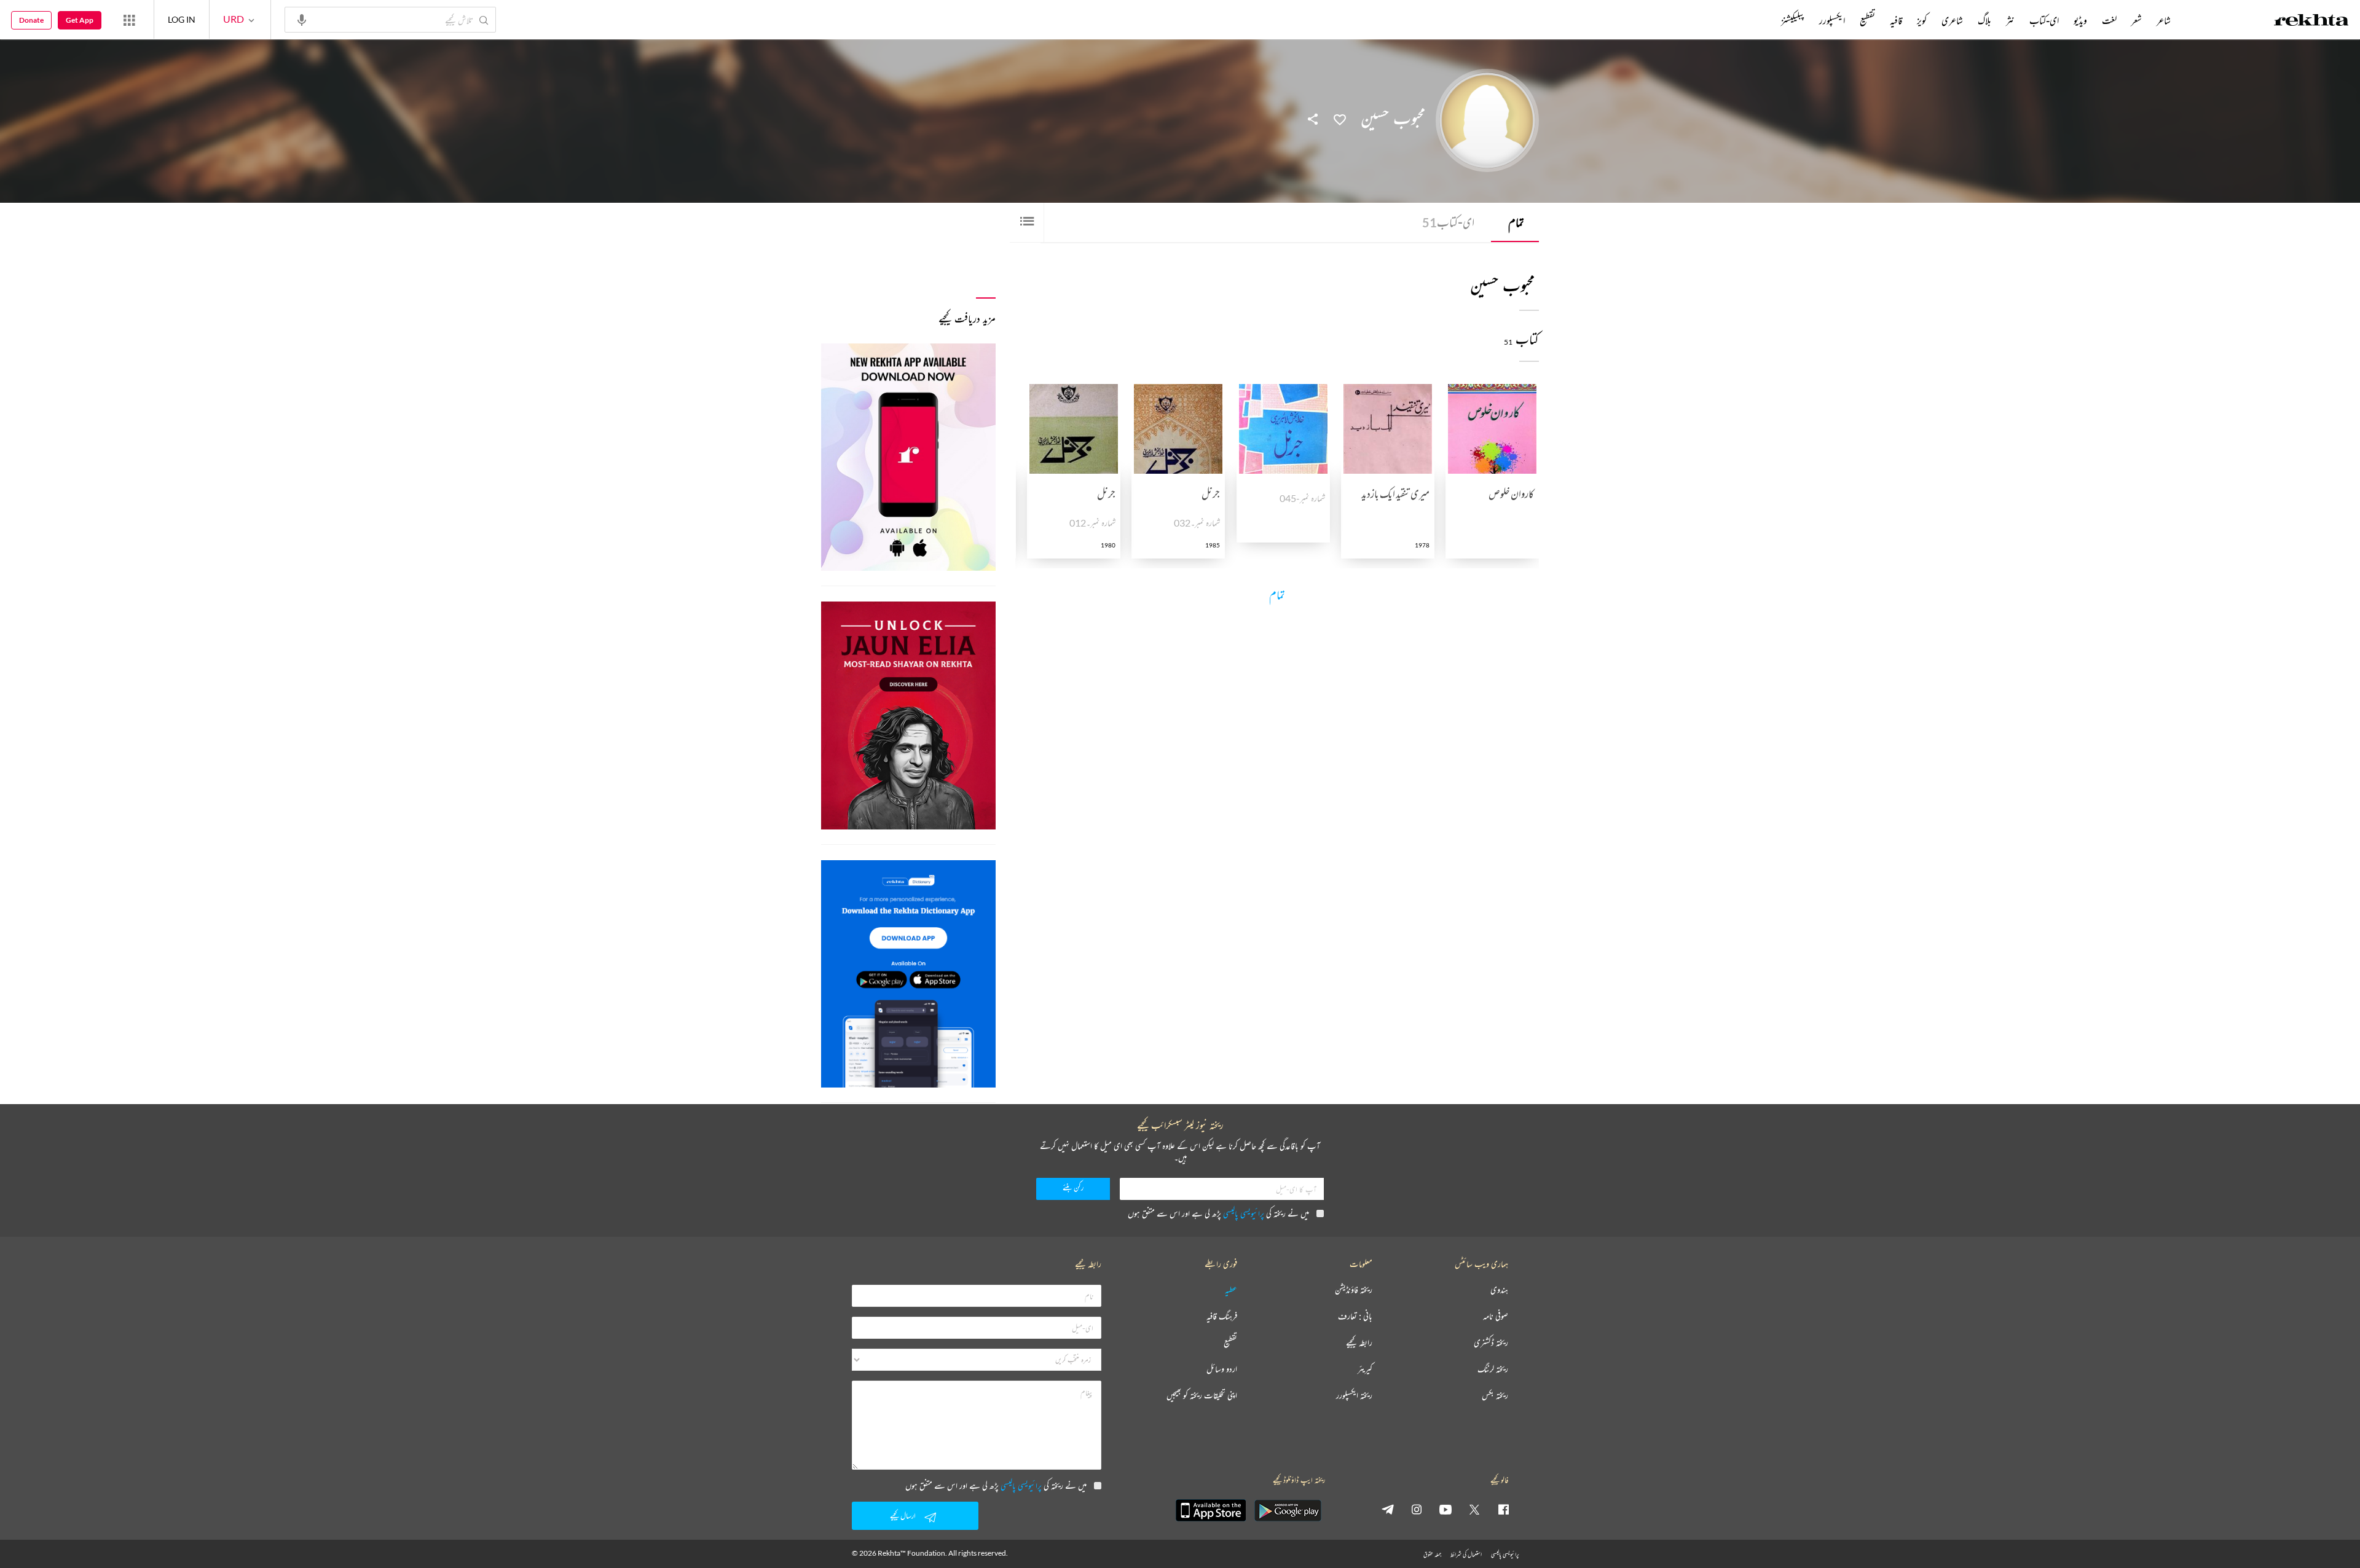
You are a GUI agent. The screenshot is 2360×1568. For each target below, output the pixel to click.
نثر (2010, 20)
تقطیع (1867, 20)
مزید (1760, 20)
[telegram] (1388, 1509)
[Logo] (2311, 22)
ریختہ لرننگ (1493, 1369)
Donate (31, 20)
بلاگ (1984, 20)
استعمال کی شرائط (1466, 1554)
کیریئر (1365, 1369)
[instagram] (1417, 1509)
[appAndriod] (1288, 1510)
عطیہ (1231, 1290)
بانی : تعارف (1355, 1316)
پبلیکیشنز (1793, 20)
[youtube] (1445, 1509)
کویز (1922, 20)
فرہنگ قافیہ (1222, 1316)
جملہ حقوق (1432, 1554)
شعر (2137, 20)
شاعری (1952, 20)
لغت (2109, 20)
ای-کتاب (1448, 222)
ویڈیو (2080, 20)
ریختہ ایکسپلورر (1354, 1396)
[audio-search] (302, 19)
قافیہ (1896, 20)
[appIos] (1211, 1510)
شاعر (2164, 20)
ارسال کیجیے (903, 1515)
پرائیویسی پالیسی (1244, 1213)
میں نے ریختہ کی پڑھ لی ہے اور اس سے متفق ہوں (1218, 1213)
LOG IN (182, 19)
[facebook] (1503, 1509)
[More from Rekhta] (129, 20)
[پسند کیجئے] (1340, 119)
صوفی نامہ (1496, 1316)
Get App (80, 20)
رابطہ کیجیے (1359, 1343)
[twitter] (1474, 1509)
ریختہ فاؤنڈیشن (1354, 1290)
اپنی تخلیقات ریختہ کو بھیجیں (1202, 1396)
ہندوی (1499, 1290)
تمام (1516, 222)
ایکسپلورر (1832, 20)
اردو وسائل (1222, 1369)
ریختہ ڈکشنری (1491, 1343)
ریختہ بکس (1495, 1396)
